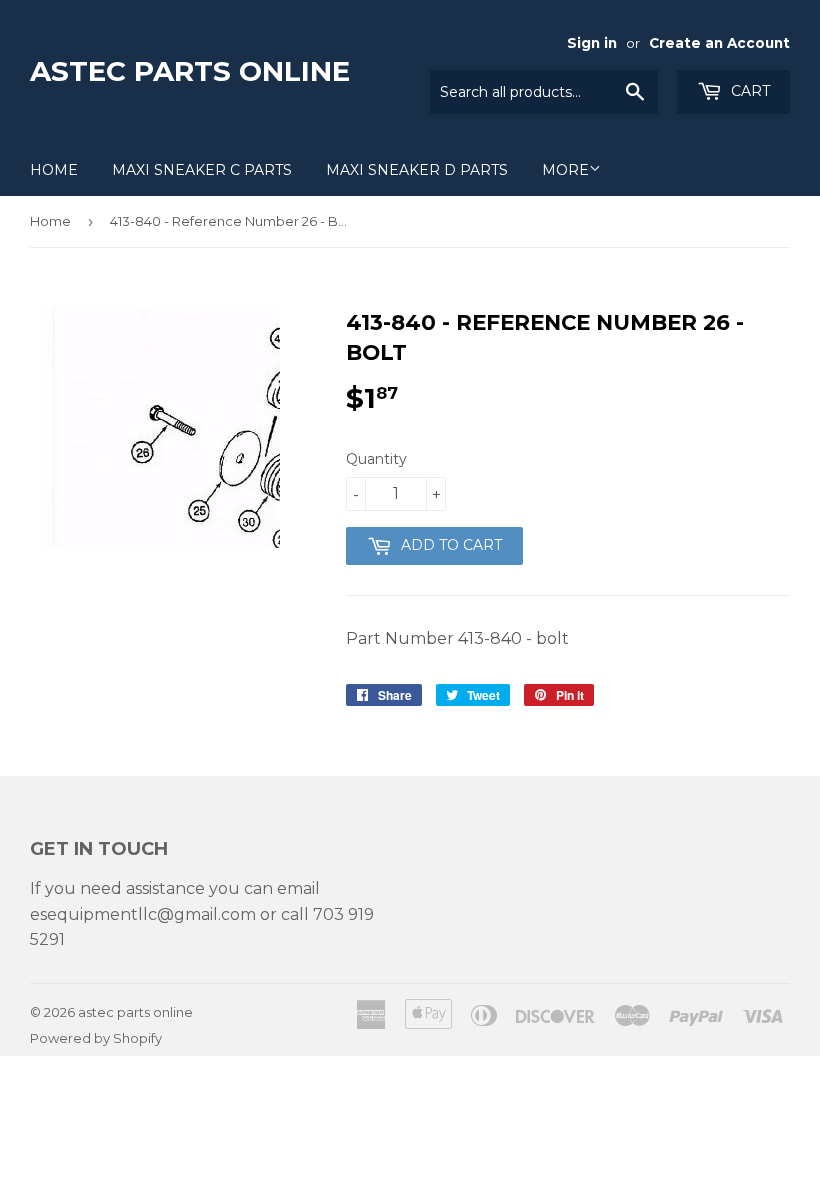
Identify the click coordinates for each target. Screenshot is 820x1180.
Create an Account (719, 43)
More (565, 170)
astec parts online (190, 71)
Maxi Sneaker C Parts (202, 170)
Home (54, 170)
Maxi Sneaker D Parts (417, 170)
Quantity (376, 459)
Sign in (592, 43)
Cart (748, 91)
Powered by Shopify (96, 1038)
